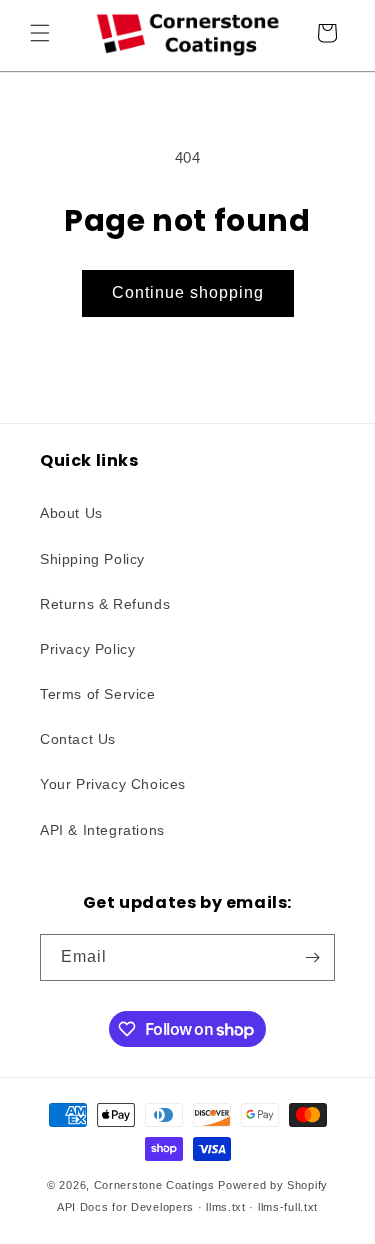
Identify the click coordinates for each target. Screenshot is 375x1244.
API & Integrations (102, 830)
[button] (40, 33)
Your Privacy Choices (113, 784)
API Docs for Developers (125, 1207)
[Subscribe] (312, 957)
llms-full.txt (288, 1207)
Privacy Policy (87, 649)
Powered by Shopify (273, 1185)
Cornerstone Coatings (154, 1185)
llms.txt (226, 1207)
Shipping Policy (92, 559)
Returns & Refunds (105, 604)
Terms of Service (98, 694)
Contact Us (78, 739)
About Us (71, 513)
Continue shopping (188, 292)
